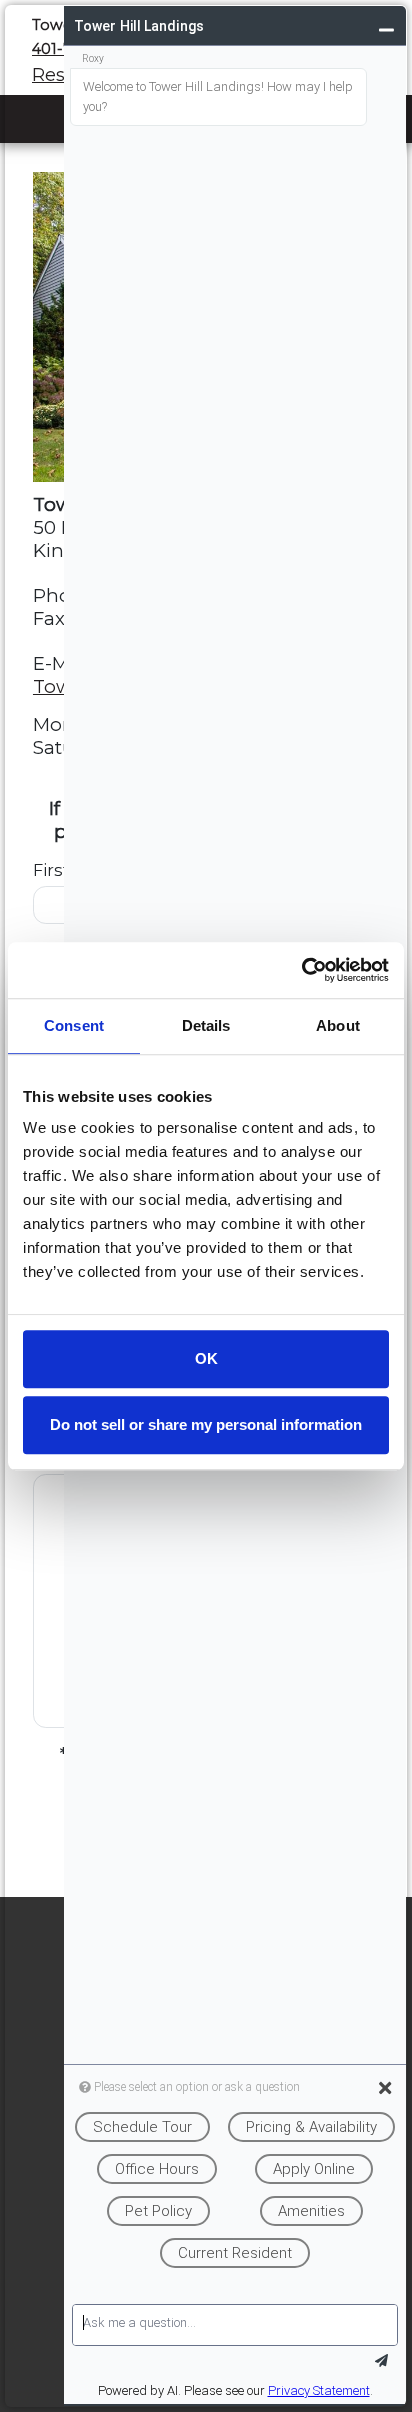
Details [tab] (206, 1025)
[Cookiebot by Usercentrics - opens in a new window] (301, 970)
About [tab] (338, 1025)
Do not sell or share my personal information (206, 1424)
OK (206, 1358)
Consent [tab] (74, 1025)
